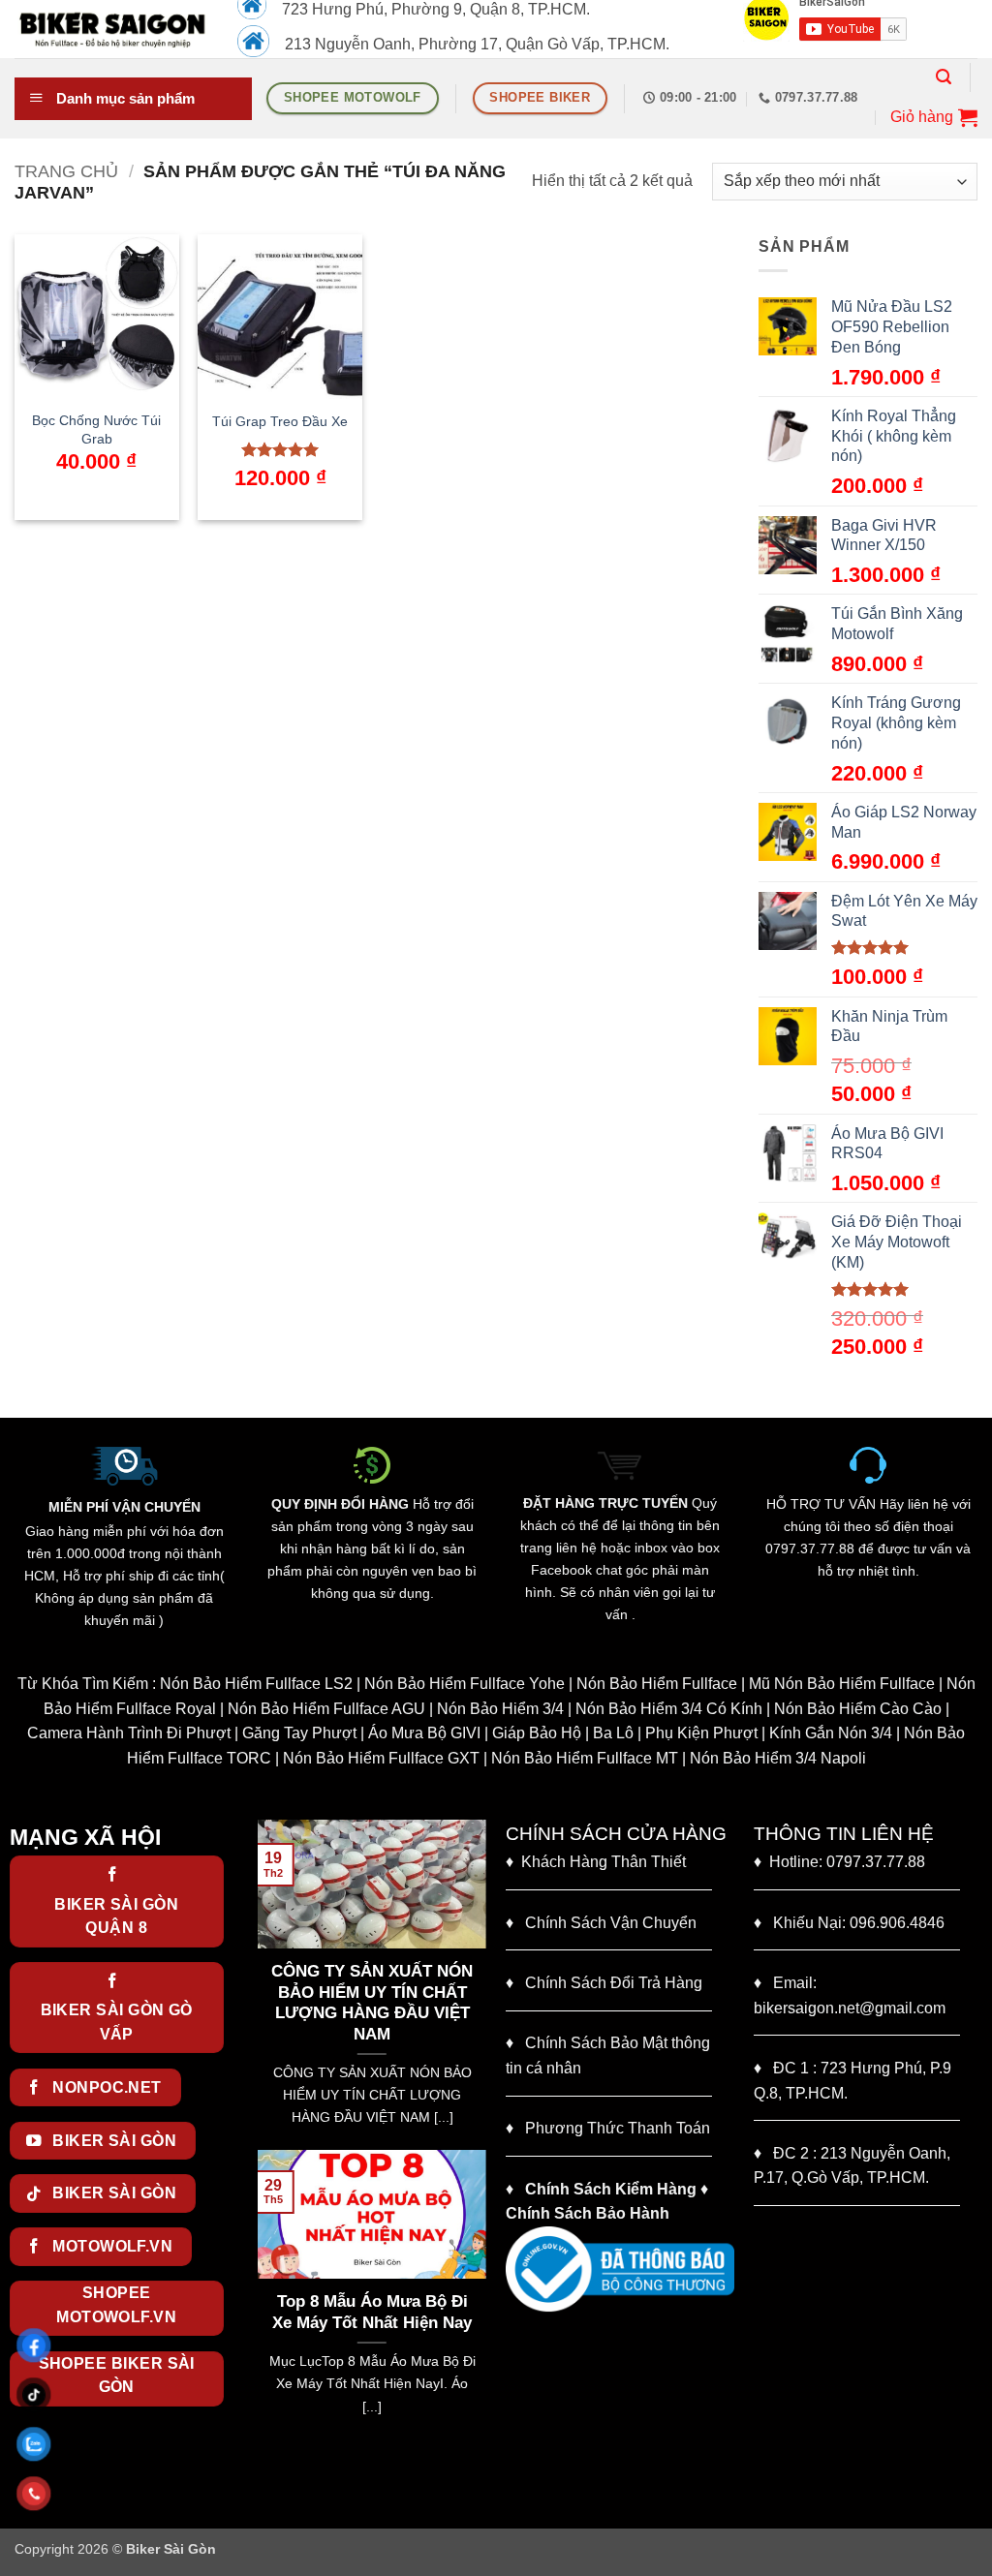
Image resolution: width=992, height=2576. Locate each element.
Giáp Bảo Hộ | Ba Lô (563, 1733)
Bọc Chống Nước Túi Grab (96, 429)
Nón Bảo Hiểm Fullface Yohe (465, 1684)
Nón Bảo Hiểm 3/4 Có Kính (669, 1709)
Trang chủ (66, 171)
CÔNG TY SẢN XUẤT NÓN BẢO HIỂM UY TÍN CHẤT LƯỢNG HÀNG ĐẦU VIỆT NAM (372, 2003)
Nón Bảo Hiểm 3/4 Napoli (778, 1758)
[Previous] (268, 1983)
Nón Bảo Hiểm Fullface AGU (326, 1709)
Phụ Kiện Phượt (701, 1733)
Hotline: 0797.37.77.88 (839, 1862)
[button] (944, 77)
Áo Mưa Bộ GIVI (424, 1733)
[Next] (476, 1983)
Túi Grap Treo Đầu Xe (280, 421)
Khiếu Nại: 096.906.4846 (849, 1923)
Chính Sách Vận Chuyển (601, 1923)
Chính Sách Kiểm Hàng (611, 2189)
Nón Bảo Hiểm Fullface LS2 (256, 1684)
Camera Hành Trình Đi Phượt (129, 1733)
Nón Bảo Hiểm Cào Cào (858, 1709)
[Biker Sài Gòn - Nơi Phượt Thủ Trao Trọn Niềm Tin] (111, 29)
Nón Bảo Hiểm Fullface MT (585, 1758)
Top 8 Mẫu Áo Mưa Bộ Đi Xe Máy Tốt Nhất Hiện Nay (372, 2312)
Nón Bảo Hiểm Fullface (657, 1684)
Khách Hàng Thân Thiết (596, 1862)
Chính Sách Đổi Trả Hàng (614, 1983)
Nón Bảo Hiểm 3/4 (500, 1709)
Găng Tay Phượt (299, 1733)
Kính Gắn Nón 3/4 (831, 1733)
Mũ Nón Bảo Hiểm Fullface (842, 1684)
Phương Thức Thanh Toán (618, 2128)
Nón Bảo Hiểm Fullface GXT (381, 1758)
